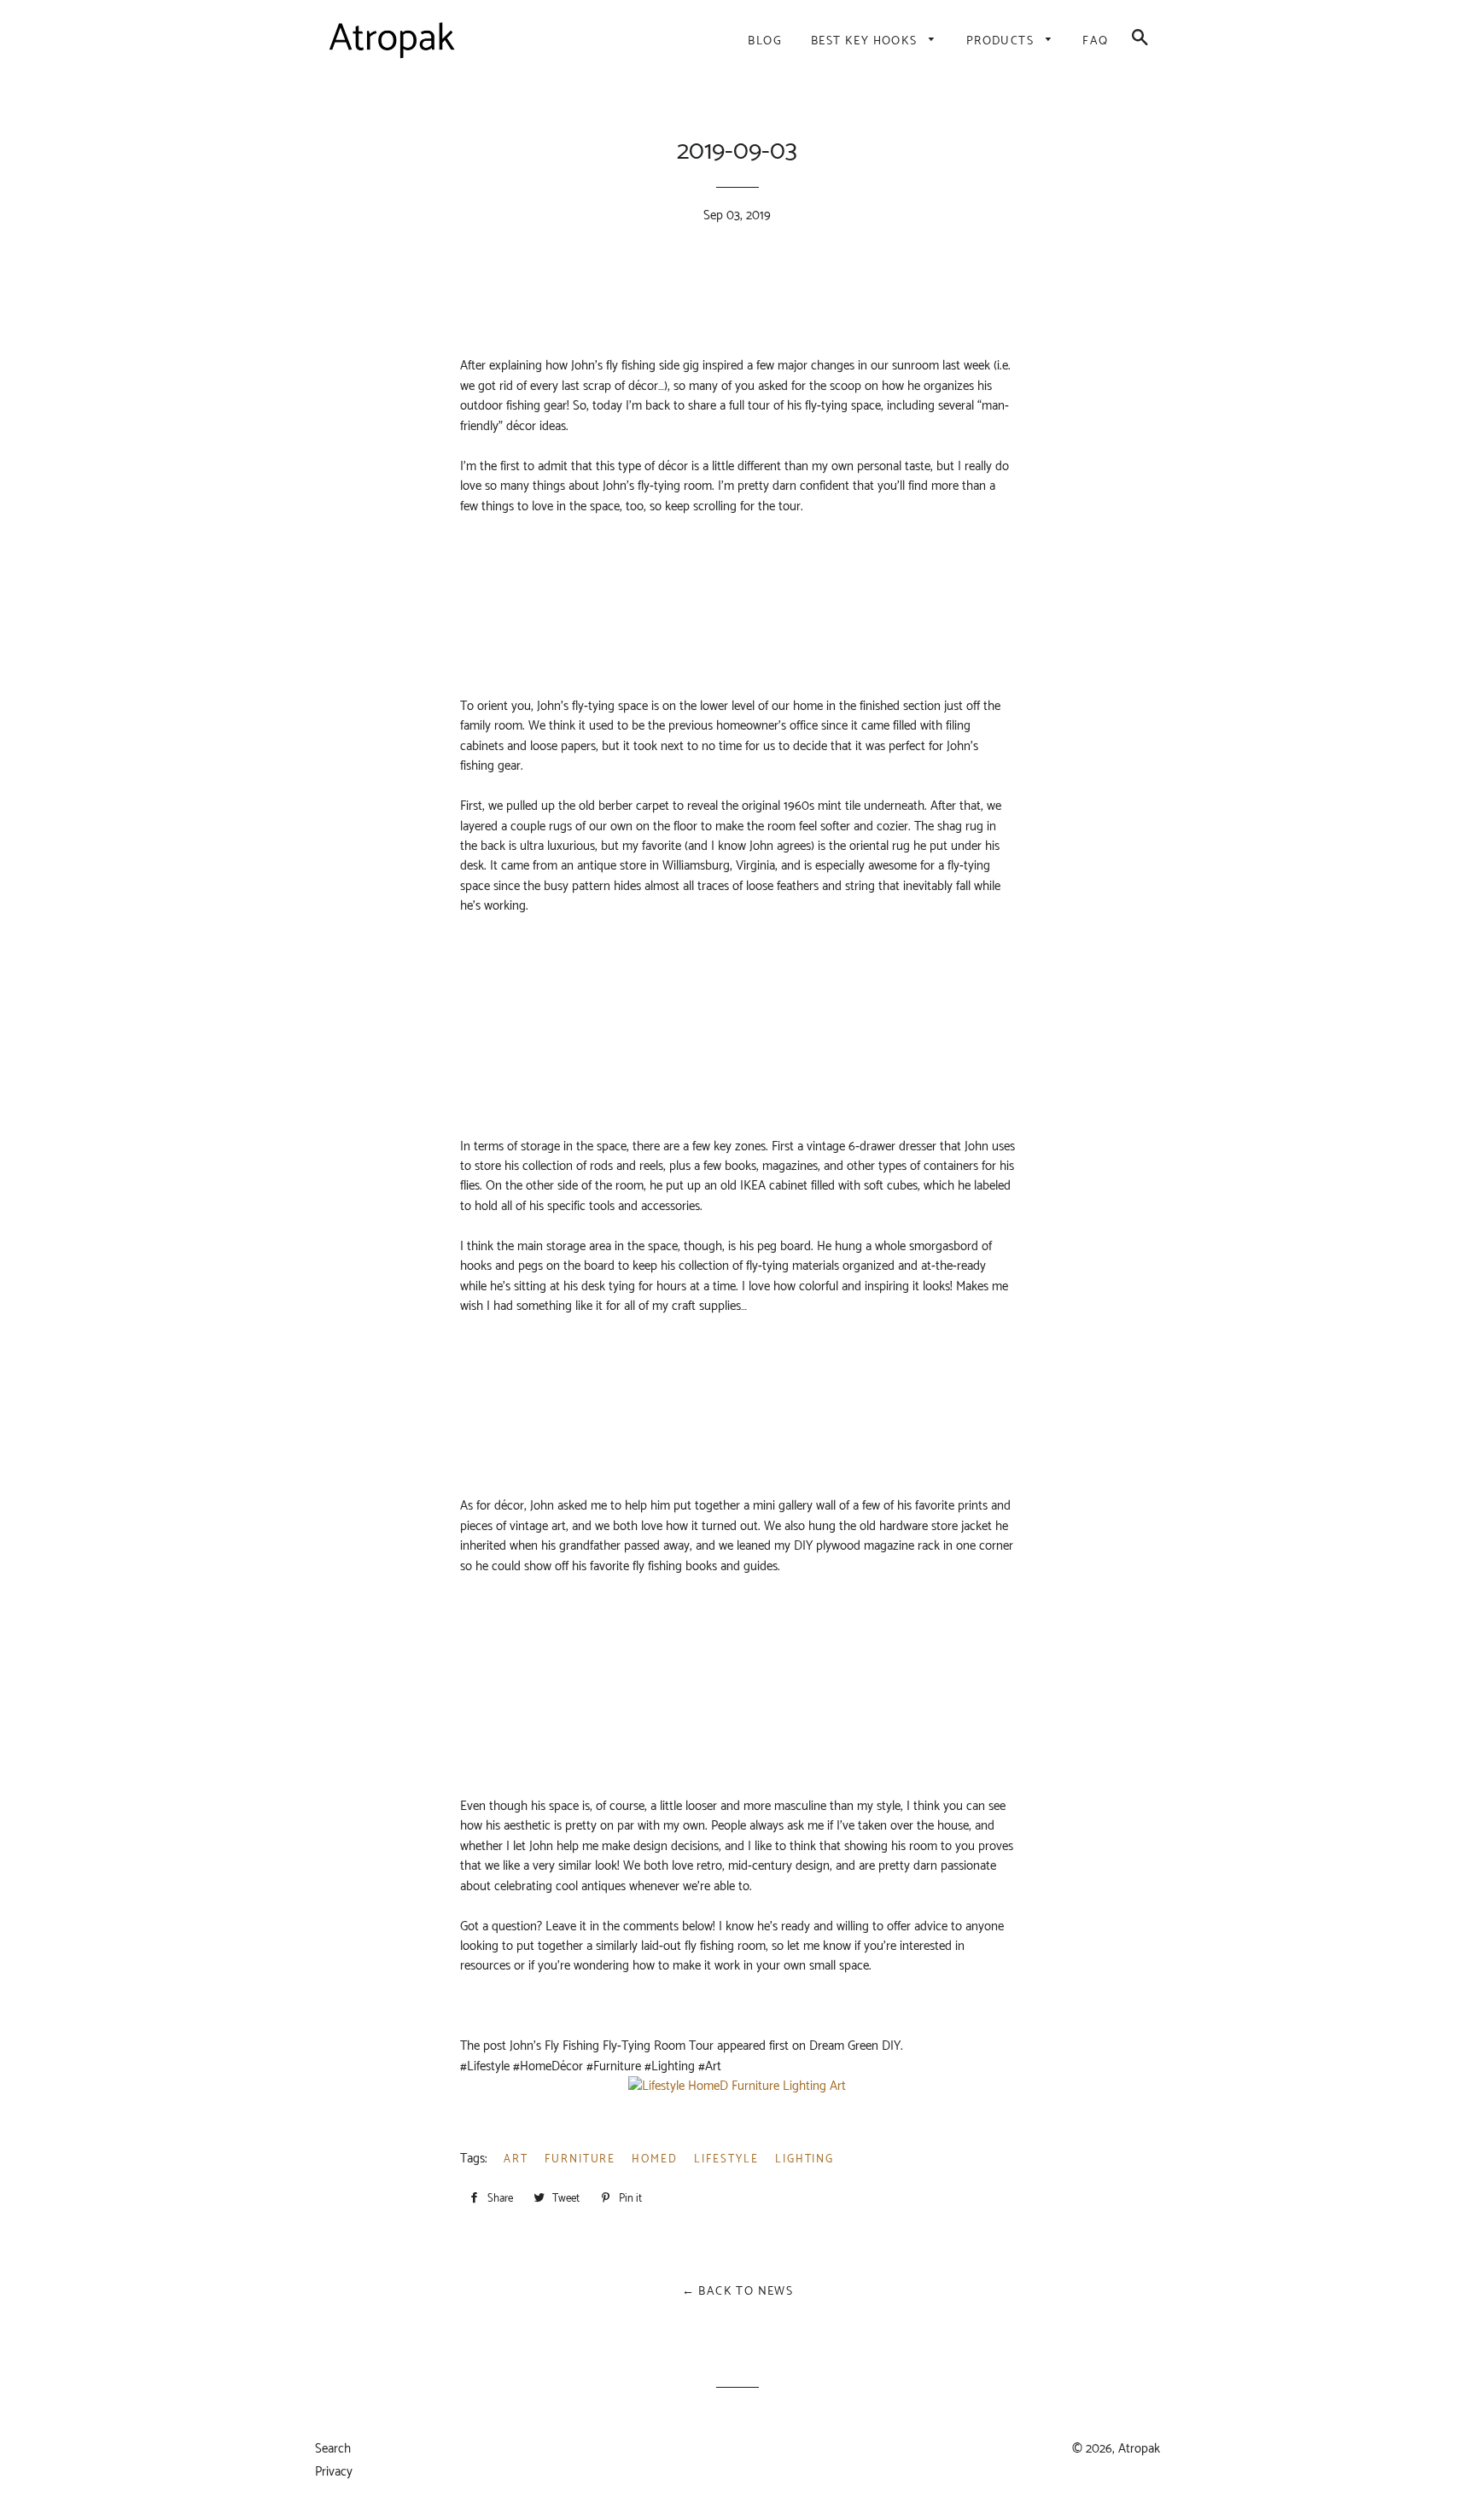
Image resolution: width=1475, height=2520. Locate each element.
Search (333, 2449)
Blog (765, 41)
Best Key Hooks (866, 41)
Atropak (1139, 2449)
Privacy (334, 2472)
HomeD (655, 2159)
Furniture (580, 2159)
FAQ (1095, 41)
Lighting (805, 2159)
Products (1002, 41)
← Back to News (738, 2292)
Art (516, 2159)
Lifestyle (726, 2159)
